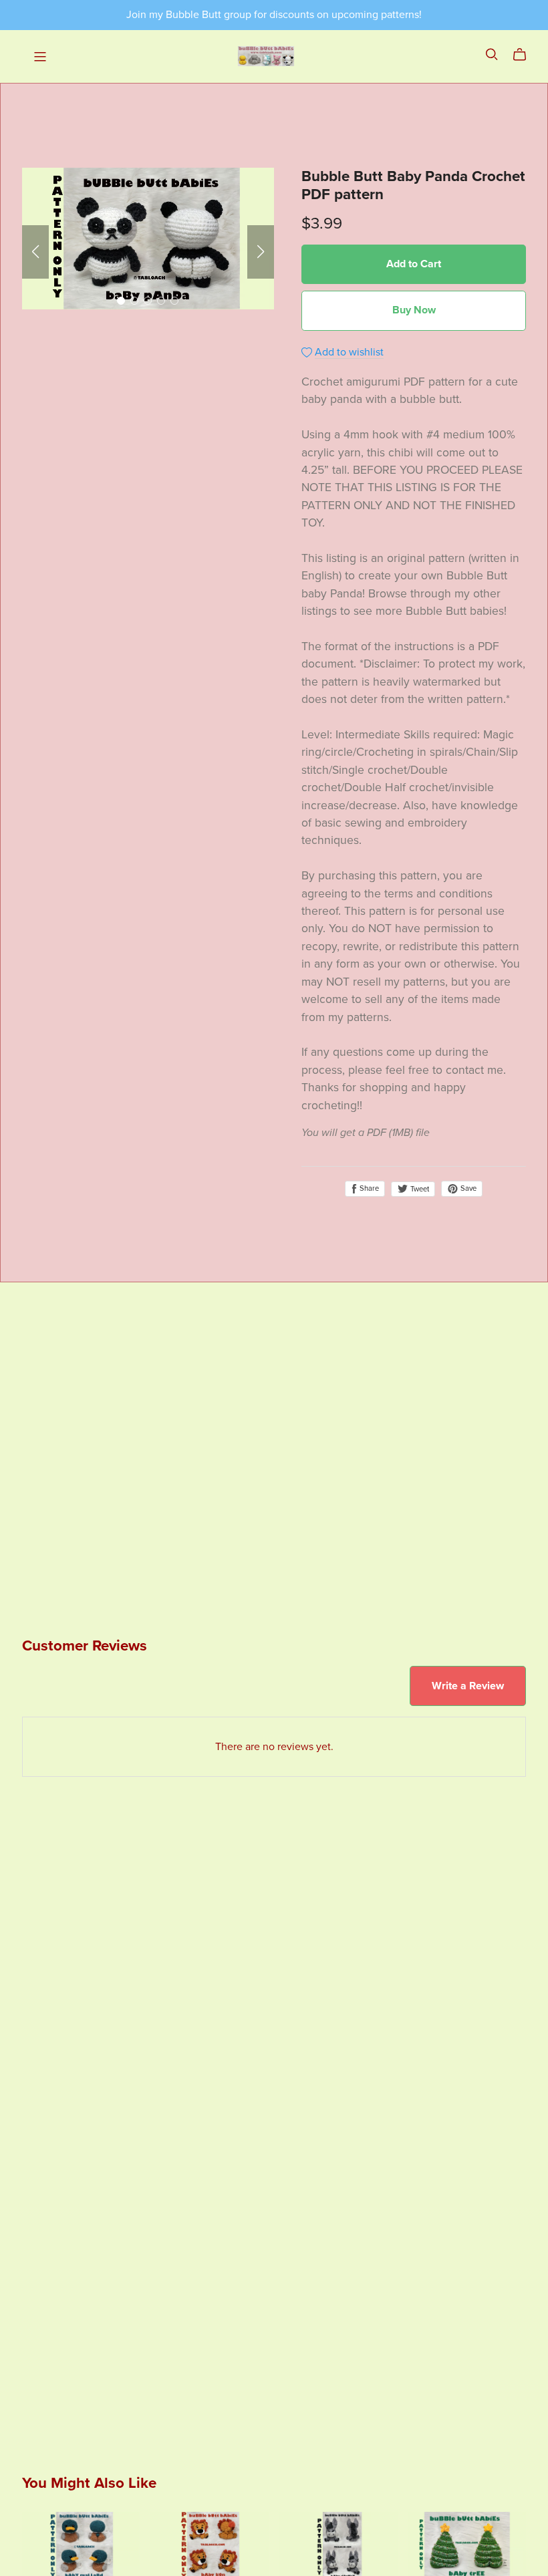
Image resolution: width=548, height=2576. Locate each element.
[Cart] (525, 55)
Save (467, 1188)
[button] (35, 252)
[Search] (492, 54)
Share (368, 1188)
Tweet (419, 1189)
